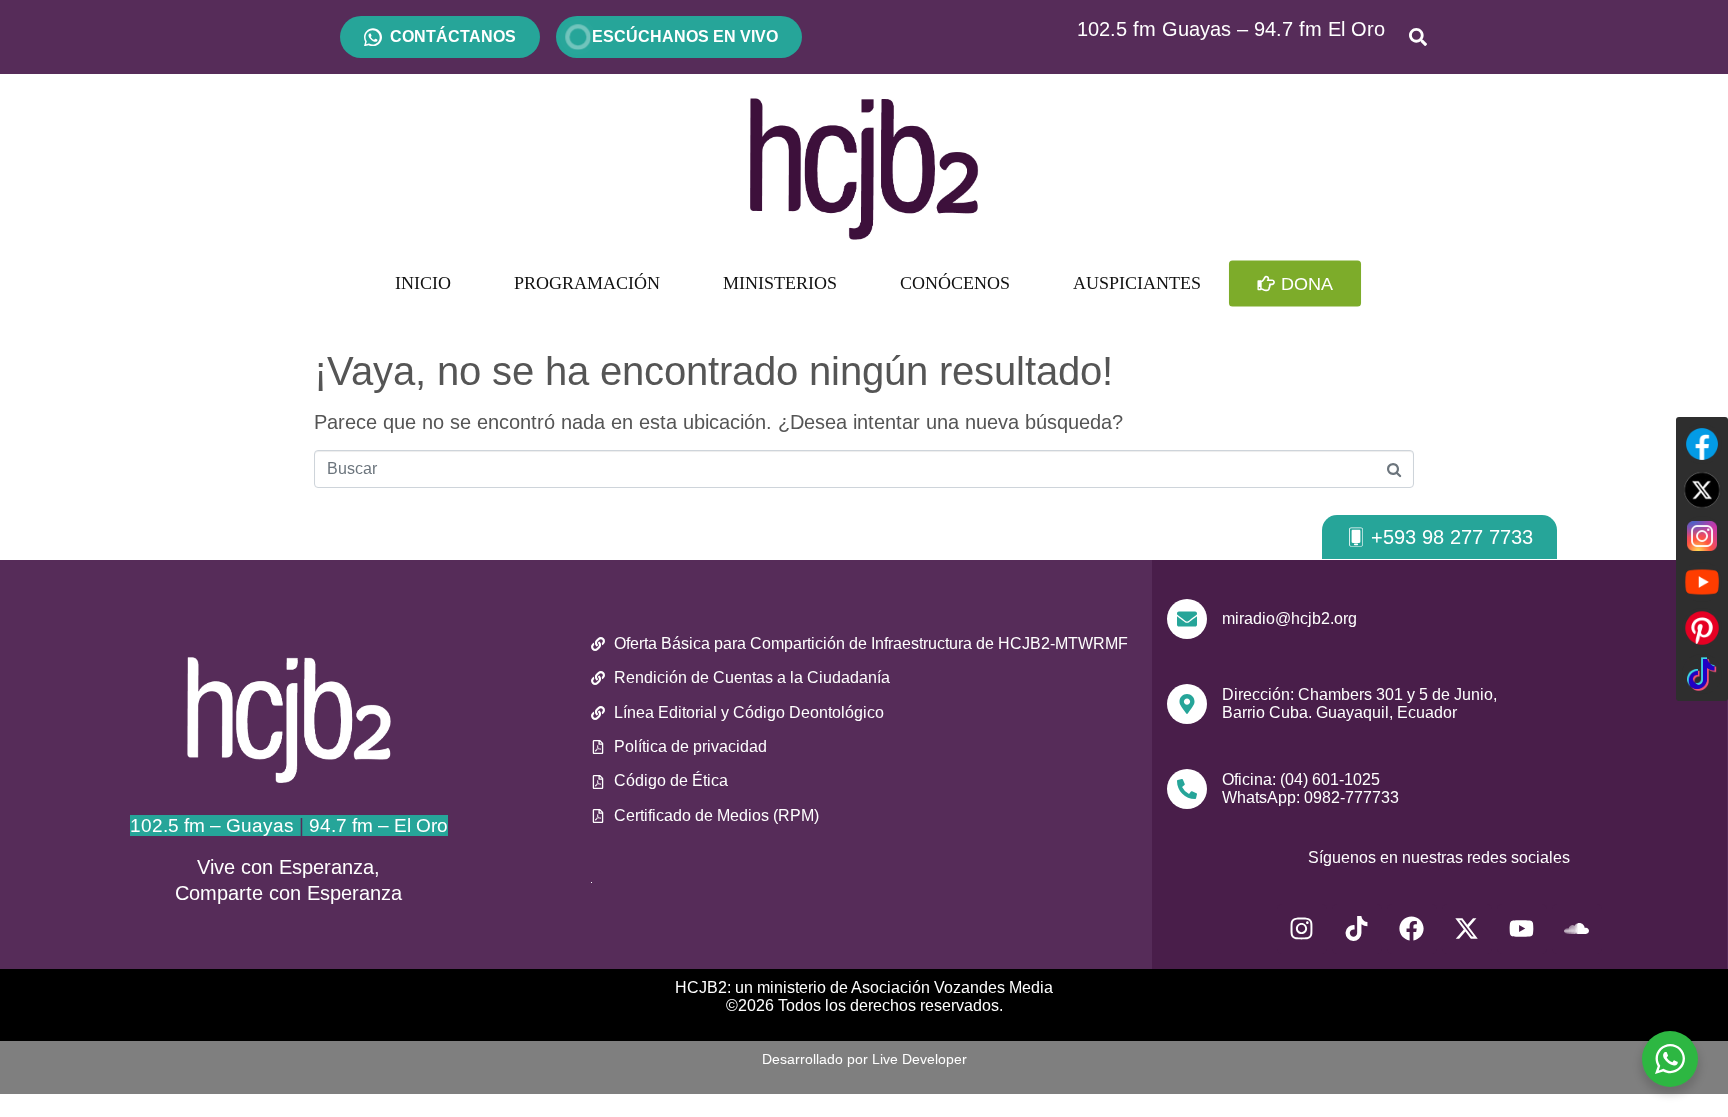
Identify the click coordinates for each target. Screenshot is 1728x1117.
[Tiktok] (1357, 929)
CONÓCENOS (955, 283)
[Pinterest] (1702, 628)
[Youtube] (1522, 929)
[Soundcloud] (1577, 929)
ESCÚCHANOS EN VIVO (679, 36)
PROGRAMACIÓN (587, 283)
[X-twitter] (1467, 929)
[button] (1439, 537)
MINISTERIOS (780, 283)
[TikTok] (1702, 674)
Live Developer (919, 1059)
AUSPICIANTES (1137, 283)
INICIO (423, 283)
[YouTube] (1702, 582)
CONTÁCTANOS (453, 36)
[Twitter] (1702, 490)
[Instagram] (1302, 929)
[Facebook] (1412, 929)
